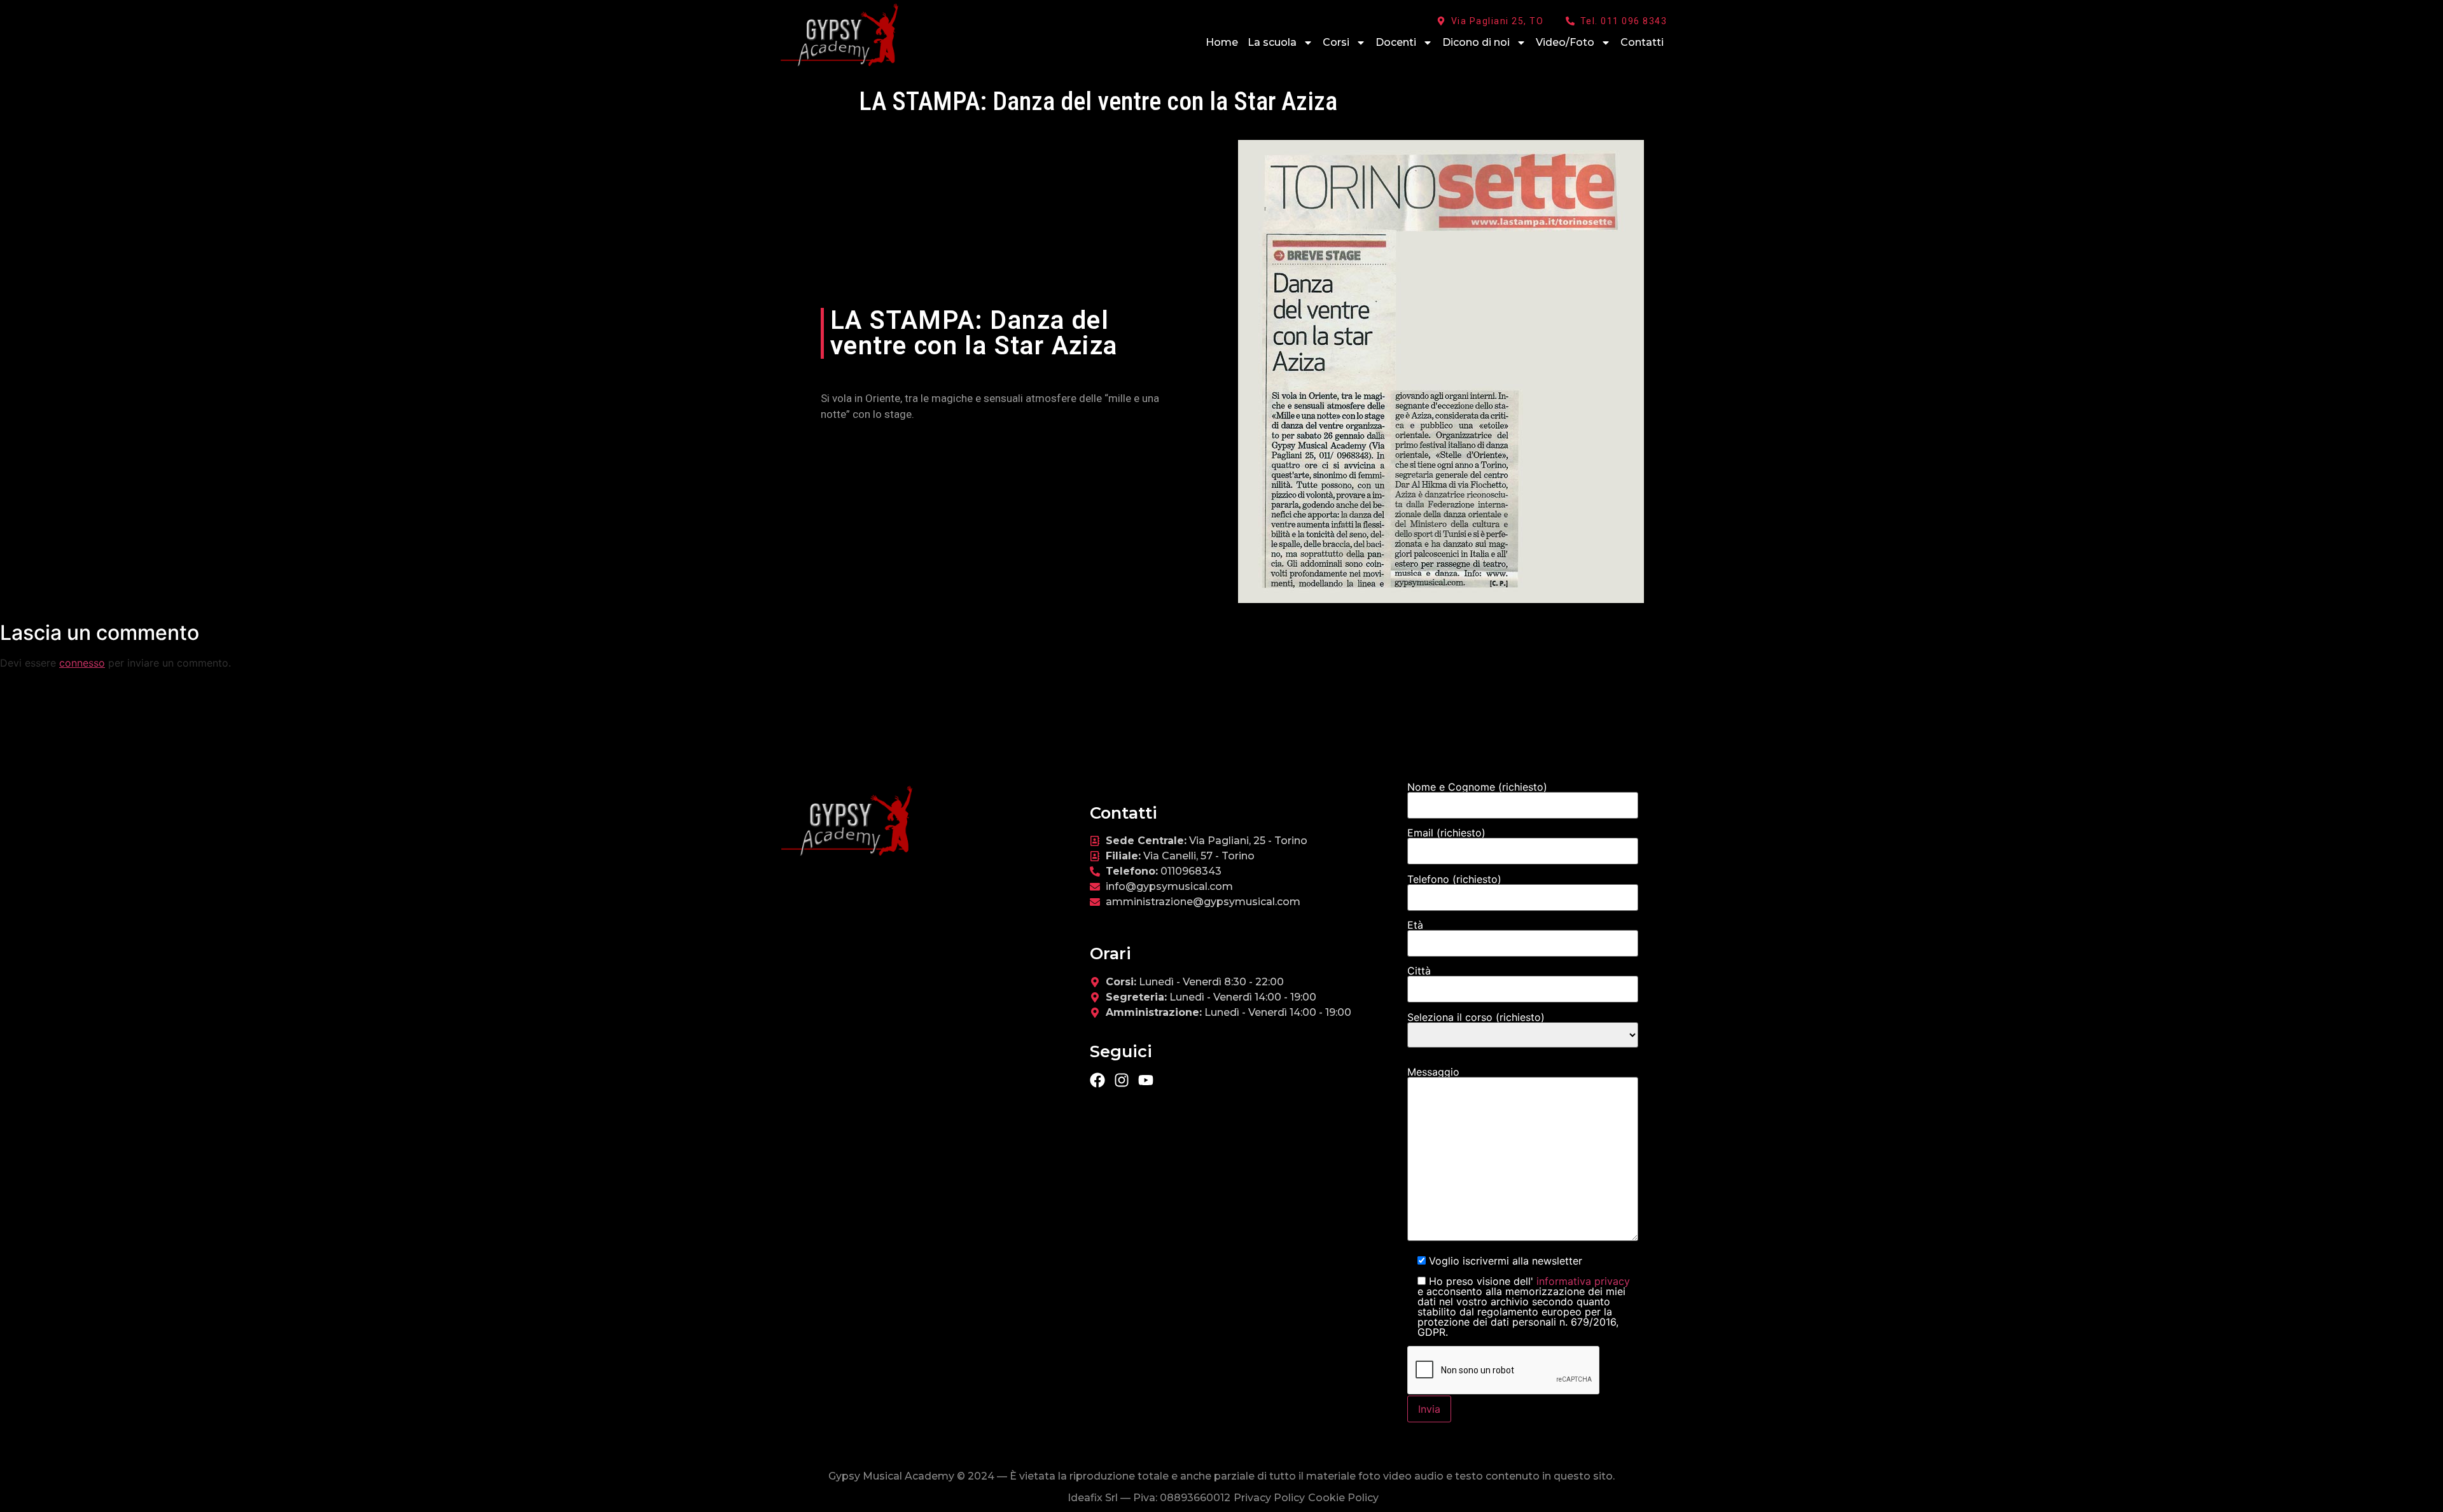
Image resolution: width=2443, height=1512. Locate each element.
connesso (82, 663)
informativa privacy (1582, 1281)
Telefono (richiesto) (1454, 880)
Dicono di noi (1476, 42)
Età (1415, 926)
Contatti (1642, 42)
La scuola (1272, 42)
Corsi (1336, 42)
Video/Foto (1565, 42)
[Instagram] (1122, 1080)
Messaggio (1433, 1072)
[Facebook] (1097, 1080)
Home (1222, 42)
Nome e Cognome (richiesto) (1477, 787)
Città (1419, 971)
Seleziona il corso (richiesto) (1476, 1018)
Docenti (1396, 42)
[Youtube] (1146, 1080)
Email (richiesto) (1446, 833)
